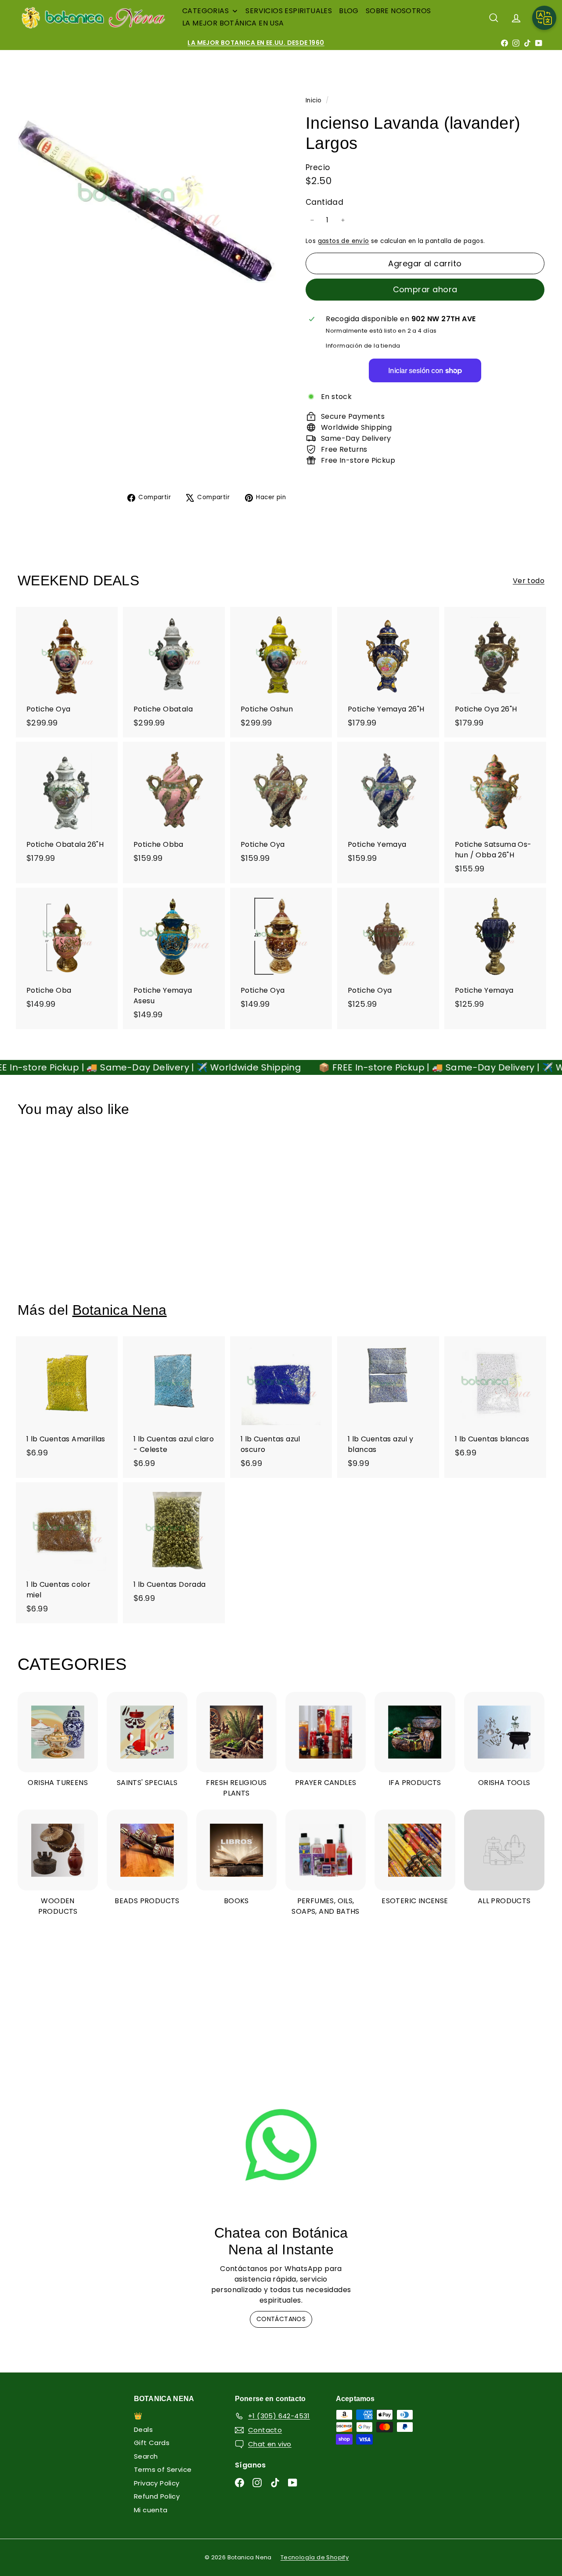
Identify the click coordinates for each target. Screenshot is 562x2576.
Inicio (315, 100)
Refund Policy (157, 2496)
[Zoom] (147, 201)
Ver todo (529, 581)
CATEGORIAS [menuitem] (205, 11)
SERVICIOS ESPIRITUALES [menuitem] (289, 11)
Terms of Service (163, 2469)
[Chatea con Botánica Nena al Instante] (281, 2145)
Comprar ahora (425, 289)
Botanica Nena (120, 1310)
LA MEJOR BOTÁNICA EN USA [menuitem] (233, 23)
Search (146, 2456)
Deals (143, 2429)
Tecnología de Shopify (315, 2557)
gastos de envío (344, 241)
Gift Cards (152, 2443)
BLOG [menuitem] (349, 11)
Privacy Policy (157, 2483)
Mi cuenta (151, 2510)
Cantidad (324, 202)
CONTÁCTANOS (281, 2319)
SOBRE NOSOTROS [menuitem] (398, 11)
